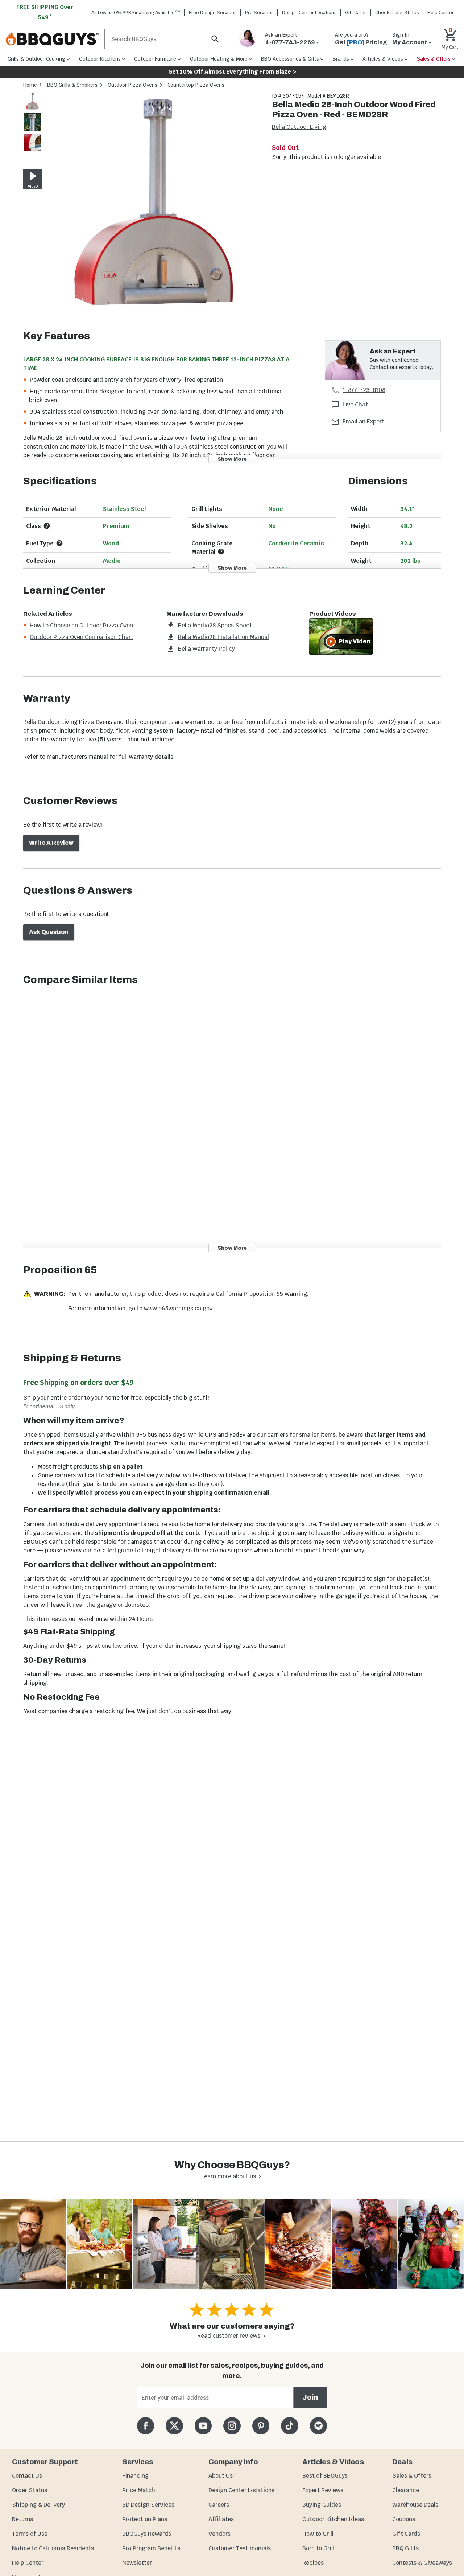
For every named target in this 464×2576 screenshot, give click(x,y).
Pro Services (259, 13)
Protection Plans (145, 2519)
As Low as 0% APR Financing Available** (136, 13)
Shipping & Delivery (38, 2505)
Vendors (219, 2534)
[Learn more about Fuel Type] (59, 543)
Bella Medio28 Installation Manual (223, 637)
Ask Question (49, 932)
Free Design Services (213, 13)
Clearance (406, 2490)
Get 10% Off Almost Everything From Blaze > (232, 72)
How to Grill (318, 2534)
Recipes (313, 2563)
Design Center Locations (309, 13)
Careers (219, 2505)
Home (30, 85)
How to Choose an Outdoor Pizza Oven (81, 625)
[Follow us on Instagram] (232, 2426)
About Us (221, 2476)
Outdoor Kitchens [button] (100, 59)
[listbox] (33, 123)
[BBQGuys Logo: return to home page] (52, 39)
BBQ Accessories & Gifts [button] (290, 59)
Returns (22, 2519)
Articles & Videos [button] (383, 59)
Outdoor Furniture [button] (155, 59)
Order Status (30, 2490)
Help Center (28, 2563)
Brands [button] (341, 59)
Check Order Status (397, 13)
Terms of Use (30, 2534)
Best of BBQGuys (325, 2476)
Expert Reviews (323, 2490)
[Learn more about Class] (47, 526)
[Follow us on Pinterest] (261, 2426)
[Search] (215, 39)
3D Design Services (148, 2505)
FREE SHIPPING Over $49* (45, 12)
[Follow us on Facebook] (146, 2426)
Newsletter (137, 2563)
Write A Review (51, 843)
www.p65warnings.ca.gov (178, 1308)
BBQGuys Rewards (147, 2534)
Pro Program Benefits (151, 2548)
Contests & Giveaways (422, 2563)
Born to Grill (318, 2548)
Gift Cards (356, 13)
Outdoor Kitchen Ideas (333, 2519)
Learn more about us (229, 2176)
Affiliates (221, 2519)
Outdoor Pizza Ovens (132, 85)
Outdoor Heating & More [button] (219, 59)
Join (310, 2397)
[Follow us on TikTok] (289, 2426)
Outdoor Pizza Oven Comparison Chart (82, 637)
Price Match (139, 2490)
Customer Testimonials (240, 2548)
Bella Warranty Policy (206, 649)
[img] (154, 203)
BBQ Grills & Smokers (72, 85)
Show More (232, 459)
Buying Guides (322, 2505)
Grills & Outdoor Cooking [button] (36, 59)
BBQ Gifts (405, 2548)
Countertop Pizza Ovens (196, 85)
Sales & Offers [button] (434, 59)
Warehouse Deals (415, 2505)
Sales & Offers (412, 2476)
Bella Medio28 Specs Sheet (215, 625)
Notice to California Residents (53, 2548)
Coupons (404, 2519)
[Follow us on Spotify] (318, 2426)
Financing (135, 2476)
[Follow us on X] (174, 2426)
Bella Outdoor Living (299, 127)
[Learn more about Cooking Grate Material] (221, 552)
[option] (32, 108)
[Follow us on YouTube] (203, 2426)
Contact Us (27, 2476)
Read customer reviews (229, 2336)
